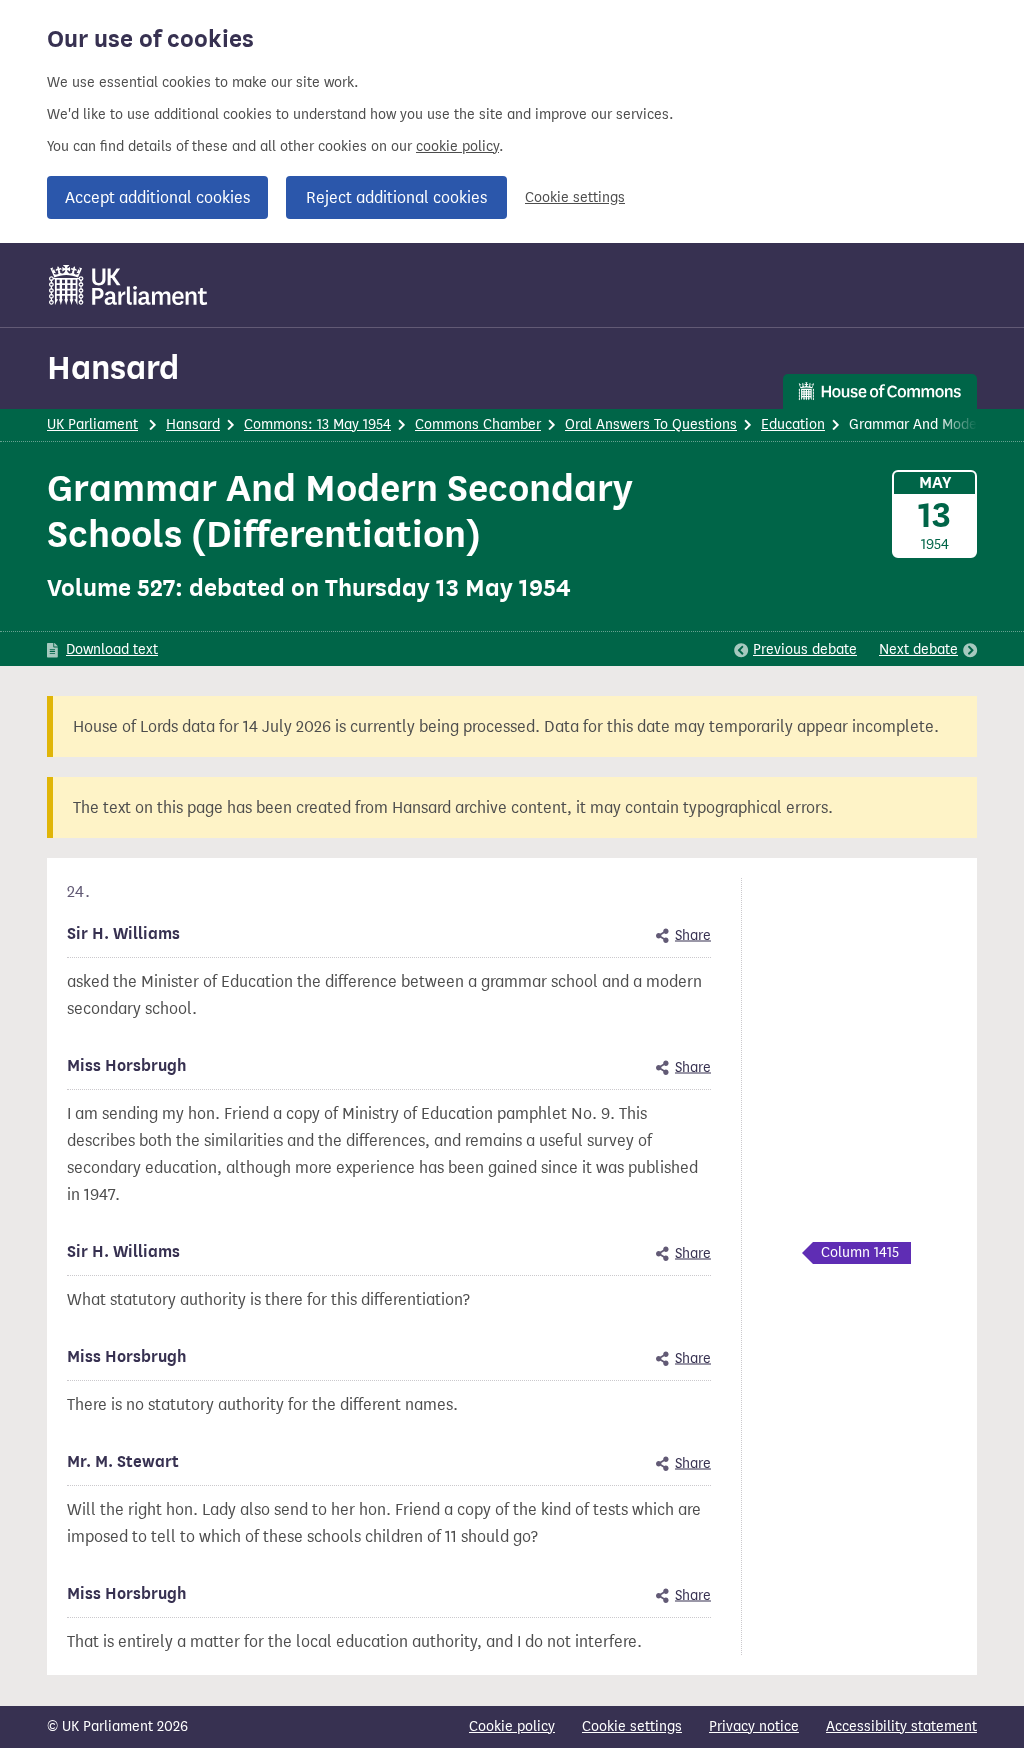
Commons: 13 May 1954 (317, 424)
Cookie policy (512, 1726)
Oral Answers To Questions (651, 424)
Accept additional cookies (157, 197)
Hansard (113, 367)
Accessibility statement (901, 1726)
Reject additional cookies (396, 197)
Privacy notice (754, 1726)
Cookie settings (575, 197)
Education (793, 424)
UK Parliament (92, 424)
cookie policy (457, 146)
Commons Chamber (478, 424)
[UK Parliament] (128, 285)
